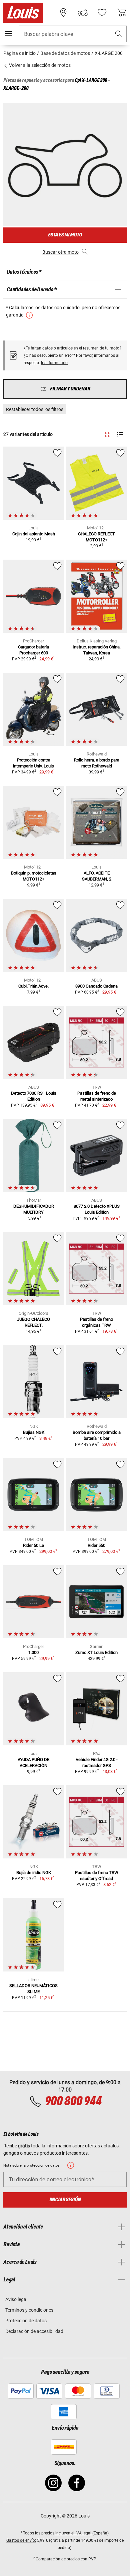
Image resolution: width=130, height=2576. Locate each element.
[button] (119, 34)
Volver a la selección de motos (39, 65)
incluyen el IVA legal (74, 2533)
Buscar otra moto (60, 252)
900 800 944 (73, 2101)
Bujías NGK (34, 1432)
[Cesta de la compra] (122, 13)
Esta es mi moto (65, 235)
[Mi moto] (83, 13)
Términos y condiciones (29, 2310)
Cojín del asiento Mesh (34, 534)
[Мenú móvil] (8, 34)
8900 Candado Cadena (96, 986)
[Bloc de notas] (102, 13)
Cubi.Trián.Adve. (33, 986)
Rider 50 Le (33, 1545)
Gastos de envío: (21, 2540)
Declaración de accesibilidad (34, 2331)
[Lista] (120, 434)
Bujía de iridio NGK (34, 1873)
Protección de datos (26, 2321)
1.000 (33, 1652)
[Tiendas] (63, 13)
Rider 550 (96, 1545)
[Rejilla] (108, 433)
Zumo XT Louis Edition (96, 1652)
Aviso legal (16, 2299)
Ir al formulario (54, 363)
